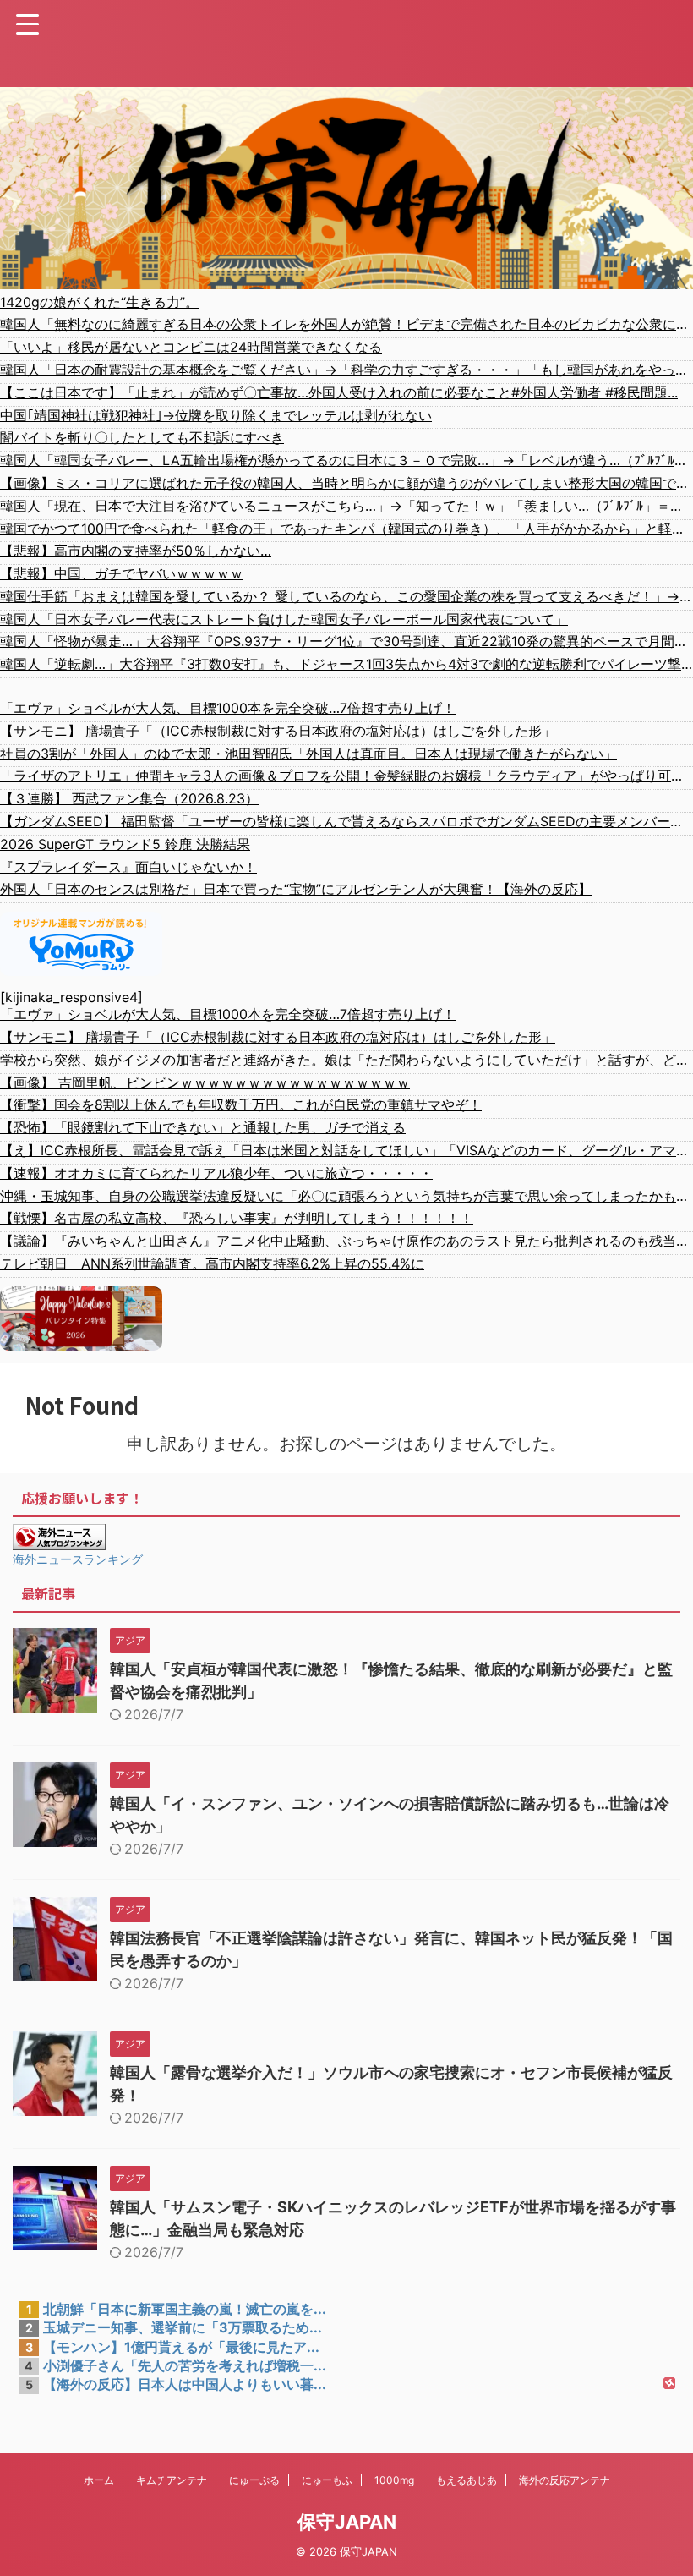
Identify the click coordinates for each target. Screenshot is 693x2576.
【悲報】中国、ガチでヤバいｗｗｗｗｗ (122, 573)
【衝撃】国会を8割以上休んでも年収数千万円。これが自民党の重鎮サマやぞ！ (241, 1104)
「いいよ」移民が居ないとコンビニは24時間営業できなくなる (191, 347)
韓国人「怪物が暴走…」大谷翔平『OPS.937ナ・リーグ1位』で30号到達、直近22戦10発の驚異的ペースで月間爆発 (346, 641)
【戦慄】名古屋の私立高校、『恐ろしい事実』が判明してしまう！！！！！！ (237, 1218)
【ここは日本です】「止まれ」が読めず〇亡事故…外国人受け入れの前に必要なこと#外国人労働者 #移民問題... (339, 392)
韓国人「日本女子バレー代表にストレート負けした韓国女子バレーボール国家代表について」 (284, 619)
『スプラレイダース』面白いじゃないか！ (128, 867)
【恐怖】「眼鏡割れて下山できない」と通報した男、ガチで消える (203, 1127)
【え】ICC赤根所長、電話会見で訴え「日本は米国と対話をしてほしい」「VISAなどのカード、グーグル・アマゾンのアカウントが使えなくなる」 (346, 1150)
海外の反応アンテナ (565, 2480)
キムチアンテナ (172, 2480)
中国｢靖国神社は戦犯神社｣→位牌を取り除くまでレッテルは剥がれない (216, 415)
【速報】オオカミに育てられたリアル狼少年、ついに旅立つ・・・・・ (216, 1173)
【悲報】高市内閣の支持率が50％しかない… (136, 551)
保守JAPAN (347, 2522)
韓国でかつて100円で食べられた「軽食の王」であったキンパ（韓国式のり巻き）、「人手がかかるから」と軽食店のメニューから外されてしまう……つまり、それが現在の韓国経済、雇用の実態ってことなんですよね (346, 529)
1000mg (394, 2480)
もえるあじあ (467, 2480)
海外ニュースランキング (78, 1559)
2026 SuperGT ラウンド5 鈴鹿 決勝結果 (125, 844)
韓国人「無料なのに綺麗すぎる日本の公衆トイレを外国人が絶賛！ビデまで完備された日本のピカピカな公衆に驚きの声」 (346, 324)
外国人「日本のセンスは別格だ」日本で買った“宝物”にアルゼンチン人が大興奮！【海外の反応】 (296, 889)
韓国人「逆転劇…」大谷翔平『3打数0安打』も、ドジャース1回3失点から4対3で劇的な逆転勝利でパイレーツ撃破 (346, 664)
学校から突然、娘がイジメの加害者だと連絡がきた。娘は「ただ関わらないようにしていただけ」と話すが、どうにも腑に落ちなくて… (346, 1060)
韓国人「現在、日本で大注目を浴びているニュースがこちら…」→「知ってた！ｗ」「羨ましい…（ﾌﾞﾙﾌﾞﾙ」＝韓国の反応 (346, 506)
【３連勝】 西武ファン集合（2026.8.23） (129, 798)
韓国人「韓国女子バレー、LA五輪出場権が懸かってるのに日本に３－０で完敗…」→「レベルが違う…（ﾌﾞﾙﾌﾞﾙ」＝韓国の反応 (346, 460)
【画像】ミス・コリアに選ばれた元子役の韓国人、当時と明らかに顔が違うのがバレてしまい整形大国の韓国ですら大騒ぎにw (346, 483)
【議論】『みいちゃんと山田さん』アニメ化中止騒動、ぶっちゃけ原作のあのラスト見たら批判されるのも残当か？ (346, 1241)
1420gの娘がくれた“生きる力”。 (99, 302)
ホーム (99, 2480)
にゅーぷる (254, 2480)
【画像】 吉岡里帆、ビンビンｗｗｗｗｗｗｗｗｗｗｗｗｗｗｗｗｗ (205, 1082)
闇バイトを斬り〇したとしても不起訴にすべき (142, 437)
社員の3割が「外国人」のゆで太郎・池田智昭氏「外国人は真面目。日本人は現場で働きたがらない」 (308, 754)
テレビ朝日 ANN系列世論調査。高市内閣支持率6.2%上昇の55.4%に (212, 1263)
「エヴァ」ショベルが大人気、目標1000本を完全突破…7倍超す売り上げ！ (228, 708)
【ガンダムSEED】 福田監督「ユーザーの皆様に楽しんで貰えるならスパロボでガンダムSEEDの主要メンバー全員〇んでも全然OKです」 (346, 821)
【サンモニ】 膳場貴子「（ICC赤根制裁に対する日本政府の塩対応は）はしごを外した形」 (278, 731)
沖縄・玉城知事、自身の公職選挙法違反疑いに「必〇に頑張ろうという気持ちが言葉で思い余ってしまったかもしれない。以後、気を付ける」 (346, 1196)
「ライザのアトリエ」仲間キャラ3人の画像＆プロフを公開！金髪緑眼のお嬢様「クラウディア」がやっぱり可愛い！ (346, 776)
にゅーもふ (327, 2480)
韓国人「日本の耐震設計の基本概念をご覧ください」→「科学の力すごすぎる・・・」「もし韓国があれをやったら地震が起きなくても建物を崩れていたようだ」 (346, 370)
